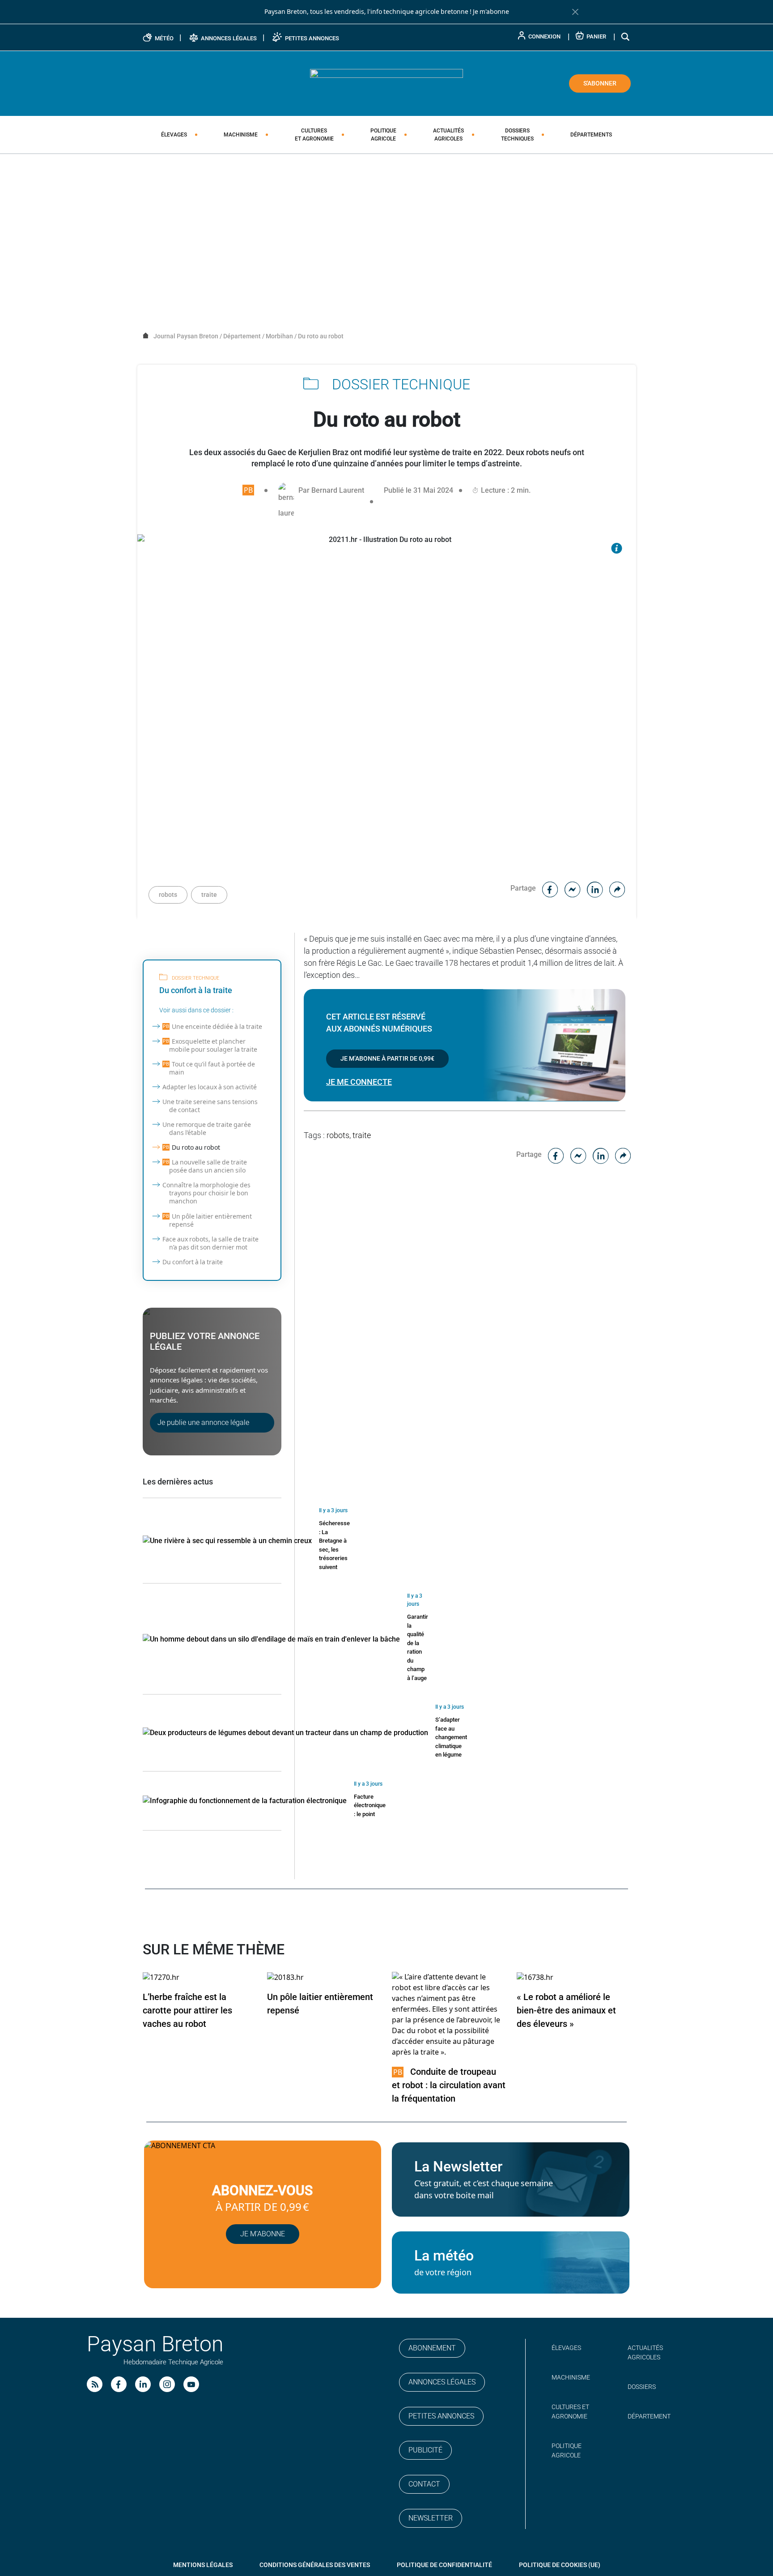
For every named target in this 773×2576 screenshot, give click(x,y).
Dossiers (517, 135)
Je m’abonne (263, 2234)
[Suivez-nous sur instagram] (167, 2384)
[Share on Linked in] (595, 888)
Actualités (448, 135)
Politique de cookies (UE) (560, 2565)
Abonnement (432, 2348)
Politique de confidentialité (444, 2565)
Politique (383, 135)
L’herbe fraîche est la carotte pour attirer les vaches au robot (187, 2010)
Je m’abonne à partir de (387, 1058)
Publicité (425, 2450)
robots (168, 895)
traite (209, 895)
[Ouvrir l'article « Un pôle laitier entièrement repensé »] (285, 1977)
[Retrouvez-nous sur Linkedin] (143, 2384)
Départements (591, 135)
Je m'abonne (491, 12)
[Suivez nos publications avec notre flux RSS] (95, 2384)
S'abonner (600, 83)
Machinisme (241, 135)
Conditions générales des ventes (315, 2565)
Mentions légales (203, 2565)
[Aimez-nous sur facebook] (119, 2384)
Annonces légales (442, 2382)
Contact (424, 2484)
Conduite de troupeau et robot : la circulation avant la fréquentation (449, 2085)
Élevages (174, 135)
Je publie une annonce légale (203, 1422)
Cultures (314, 135)
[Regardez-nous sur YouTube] (191, 2384)
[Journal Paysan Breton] (386, 83)
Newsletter (431, 2518)
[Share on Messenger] (573, 888)
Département (649, 2416)
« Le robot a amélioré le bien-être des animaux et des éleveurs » (566, 2010)
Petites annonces (441, 2416)
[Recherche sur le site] (626, 36)
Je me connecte (359, 1082)
